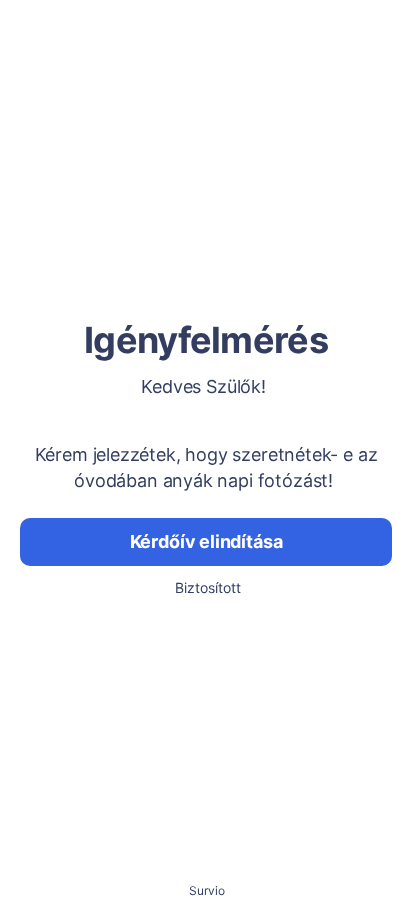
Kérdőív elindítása (206, 541)
